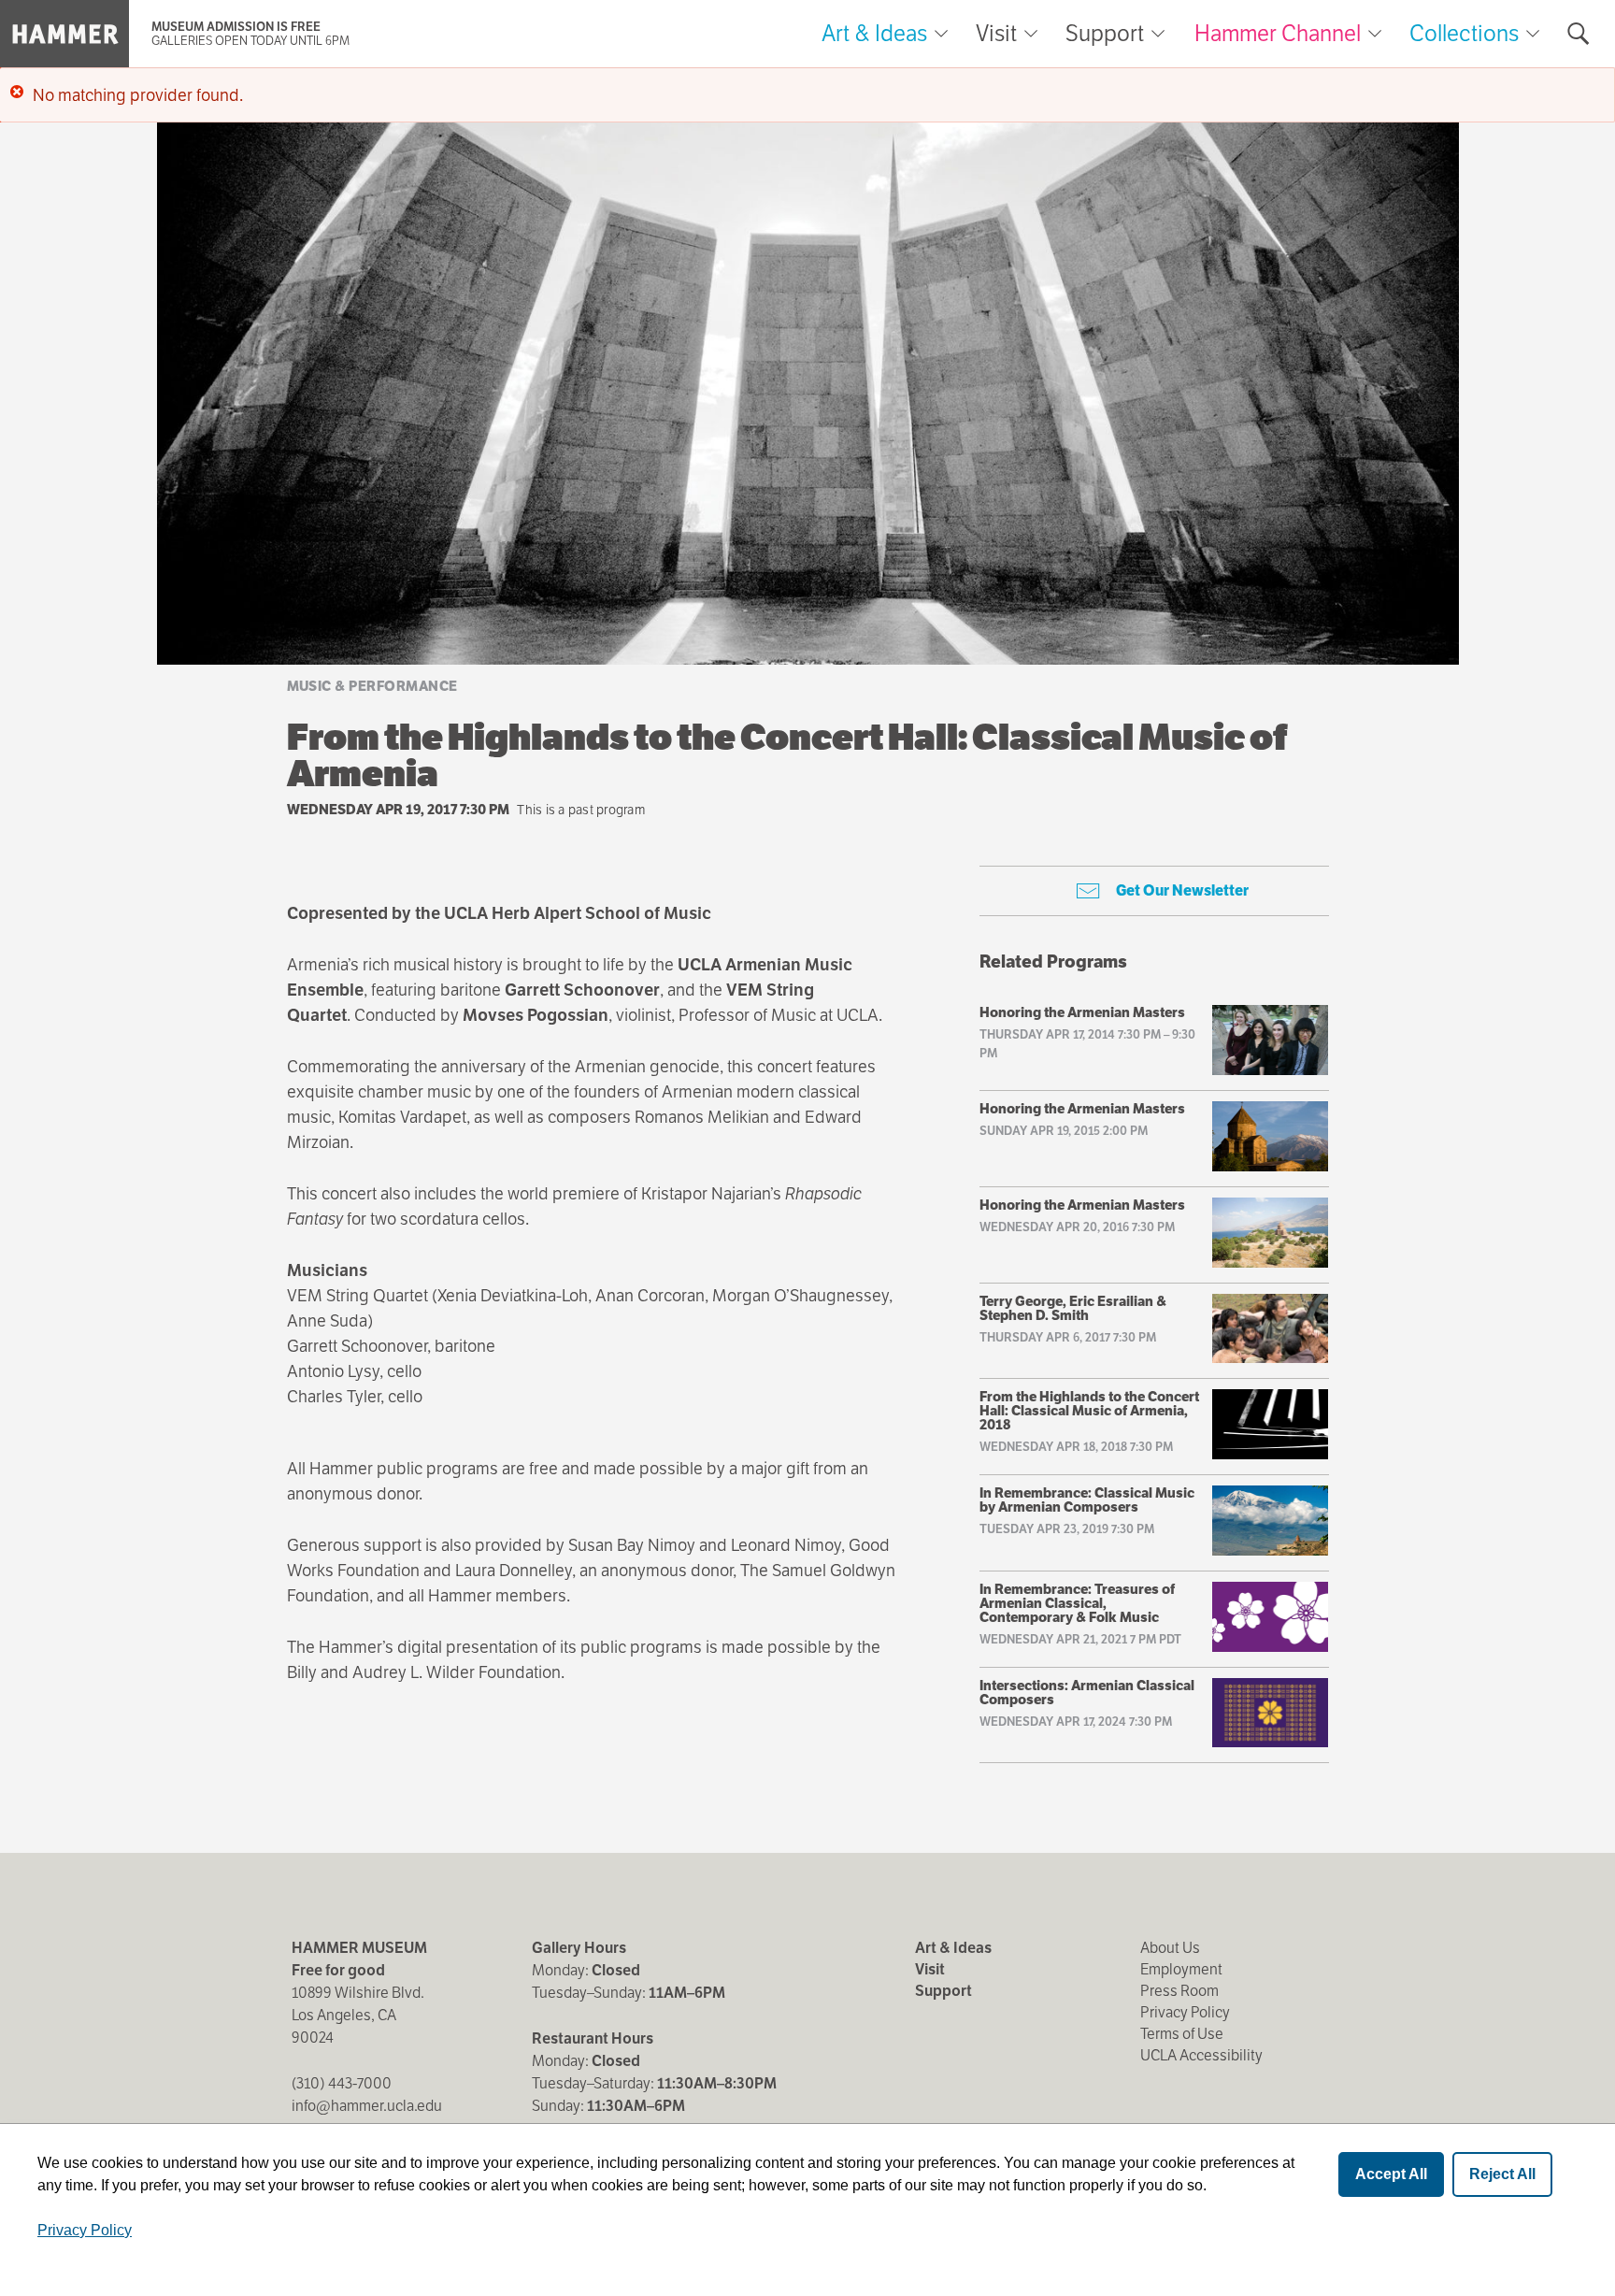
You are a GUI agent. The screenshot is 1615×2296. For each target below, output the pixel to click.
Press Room (1179, 1991)
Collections (1464, 33)
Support (1105, 34)
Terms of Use (1182, 2034)
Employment (1181, 1969)
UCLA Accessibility (1201, 2055)
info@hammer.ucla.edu (367, 2106)
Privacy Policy (1185, 2012)
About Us (1170, 1948)
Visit (996, 34)
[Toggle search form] (1579, 34)
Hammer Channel (1278, 33)
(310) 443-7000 (342, 2083)
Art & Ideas (874, 34)
